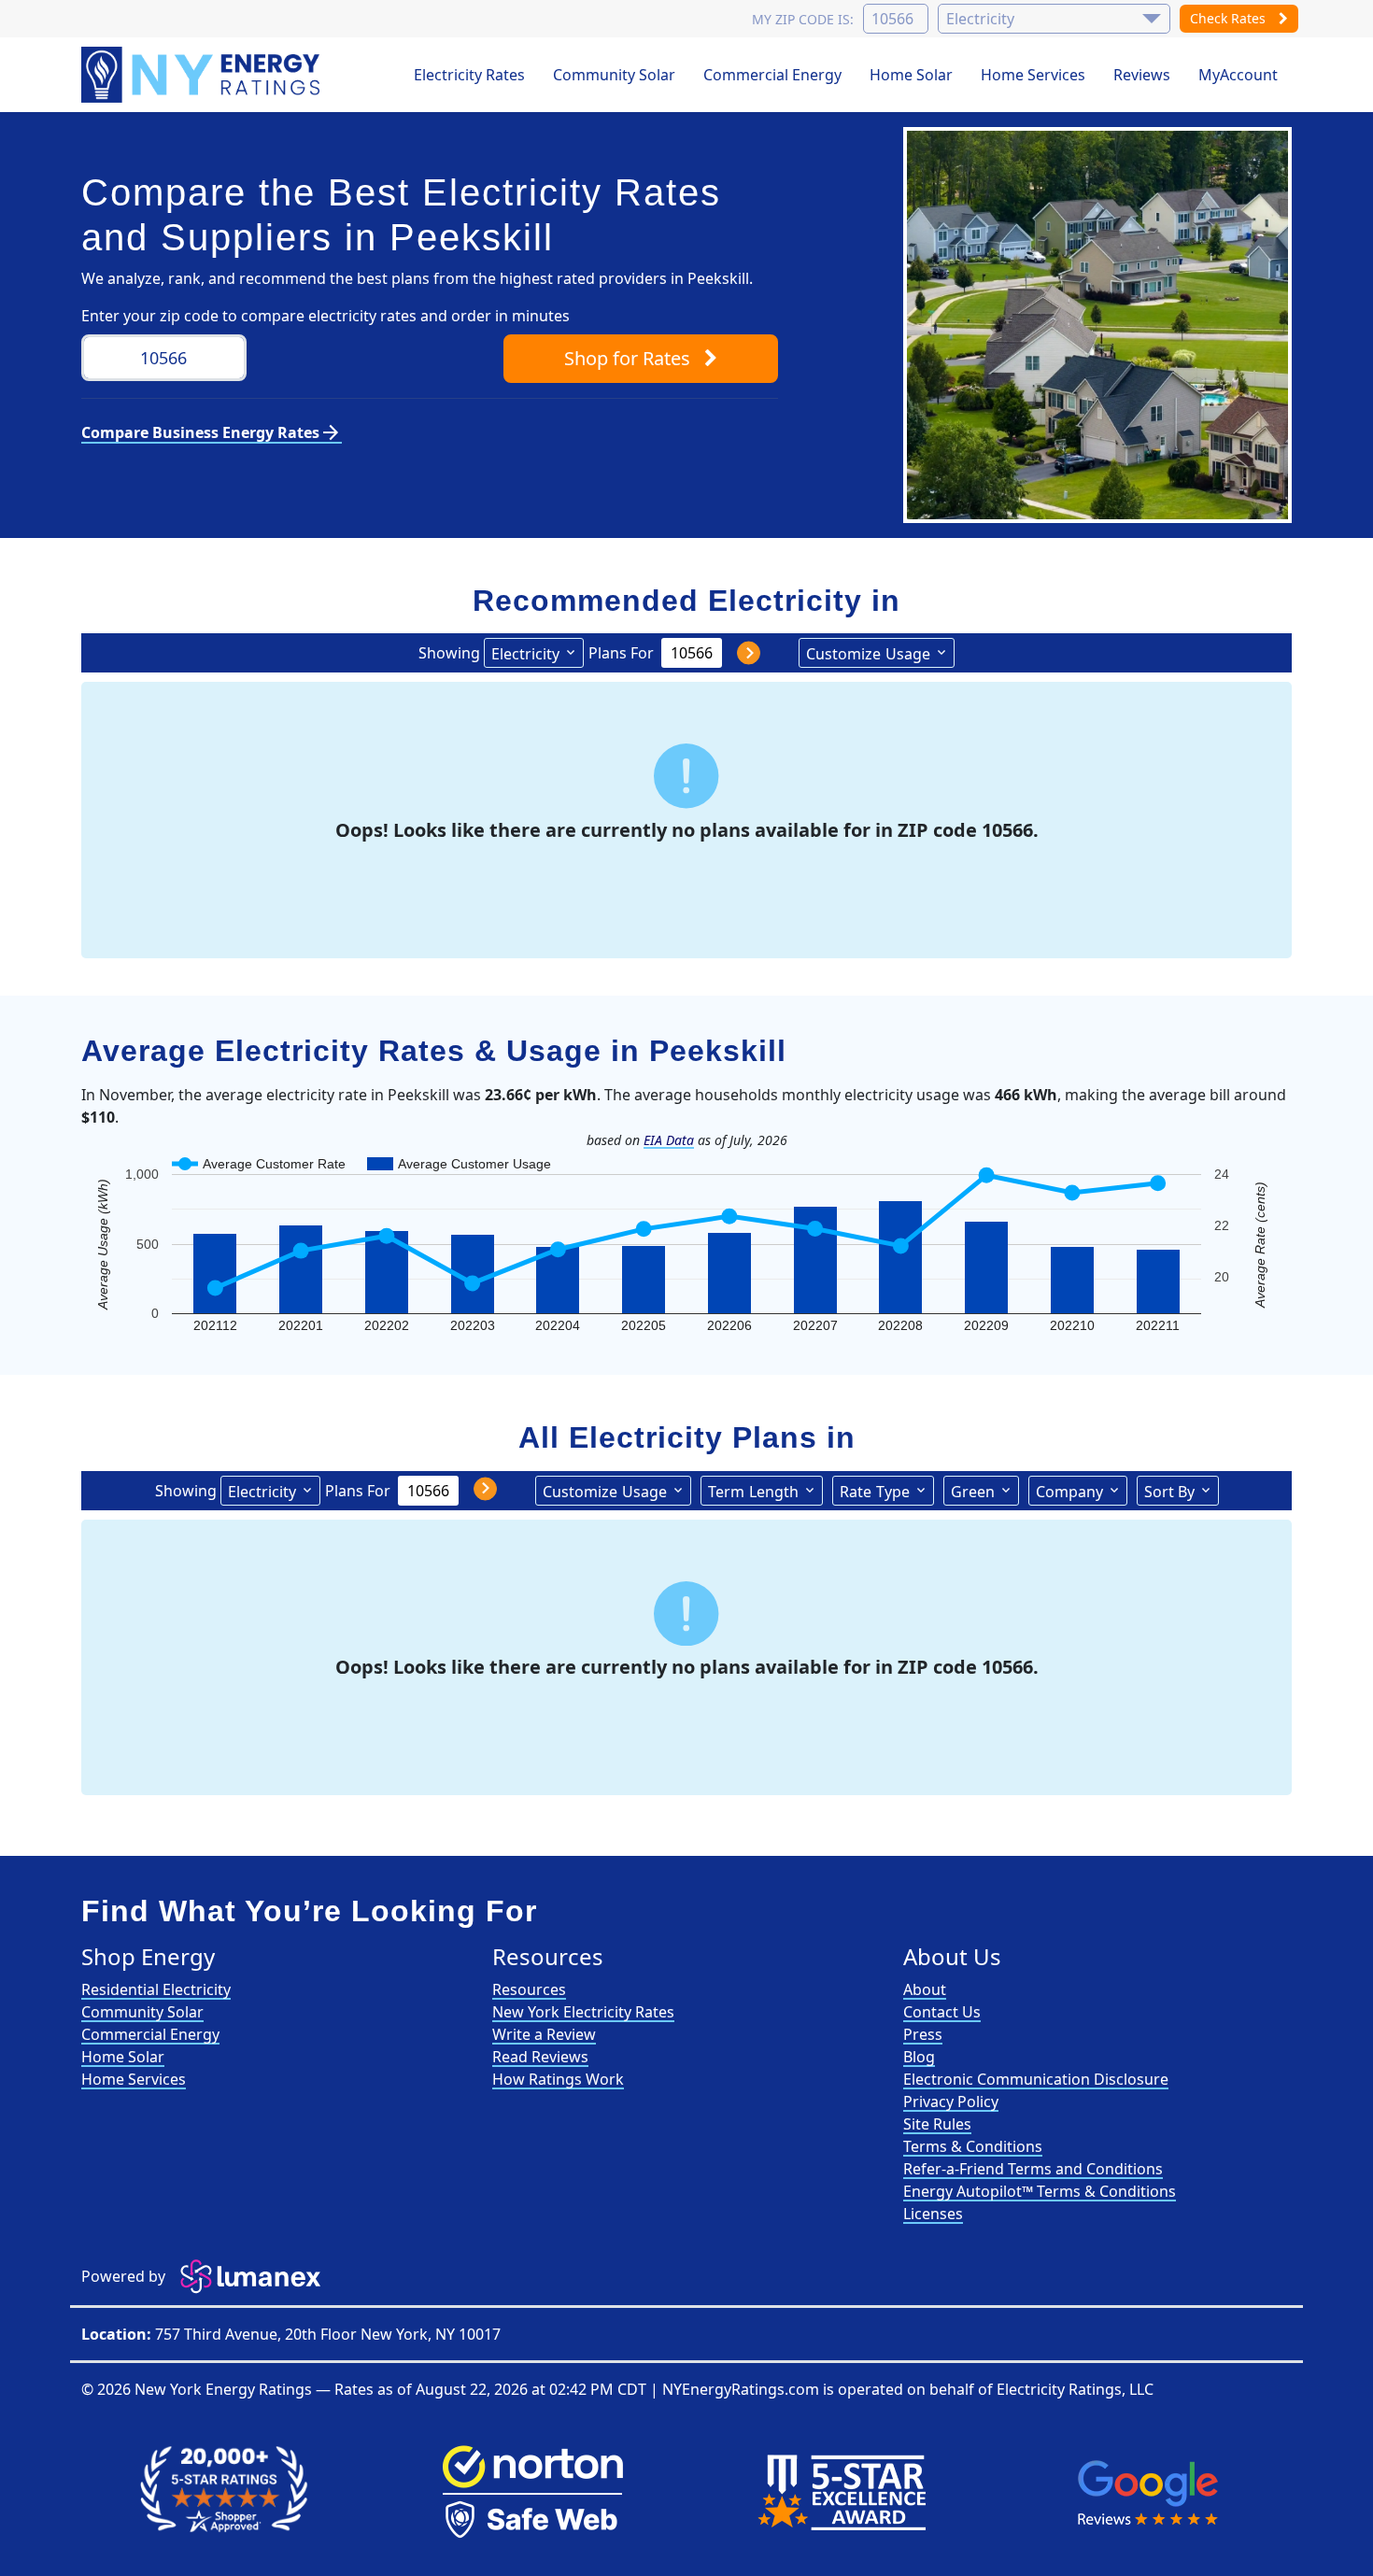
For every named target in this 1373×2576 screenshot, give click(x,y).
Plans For (621, 653)
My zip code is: (803, 19)
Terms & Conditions (973, 2146)
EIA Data (669, 1140)
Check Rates (1230, 18)
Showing (449, 653)
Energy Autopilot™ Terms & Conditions (1040, 2191)
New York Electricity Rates (583, 2012)
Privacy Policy (951, 2102)
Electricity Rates (469, 75)
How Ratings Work (558, 2079)
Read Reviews (540, 2057)
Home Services (1033, 75)
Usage (868, 654)
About (925, 1989)
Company (1069, 1492)
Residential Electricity (156, 1989)
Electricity (525, 654)
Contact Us (942, 2012)
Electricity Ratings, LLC (1075, 2389)
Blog (919, 2057)
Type (875, 1492)
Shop (627, 358)
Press (923, 2034)
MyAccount (1238, 75)
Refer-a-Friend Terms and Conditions (1033, 2169)
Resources (529, 1989)
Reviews (1142, 75)
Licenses (933, 2214)
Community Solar (614, 75)
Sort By (1169, 1492)
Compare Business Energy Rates (212, 432)
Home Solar (911, 75)
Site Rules (937, 2124)
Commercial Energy (772, 75)
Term (753, 1492)
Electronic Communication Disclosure (1036, 2079)
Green (973, 1492)
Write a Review (544, 2034)
